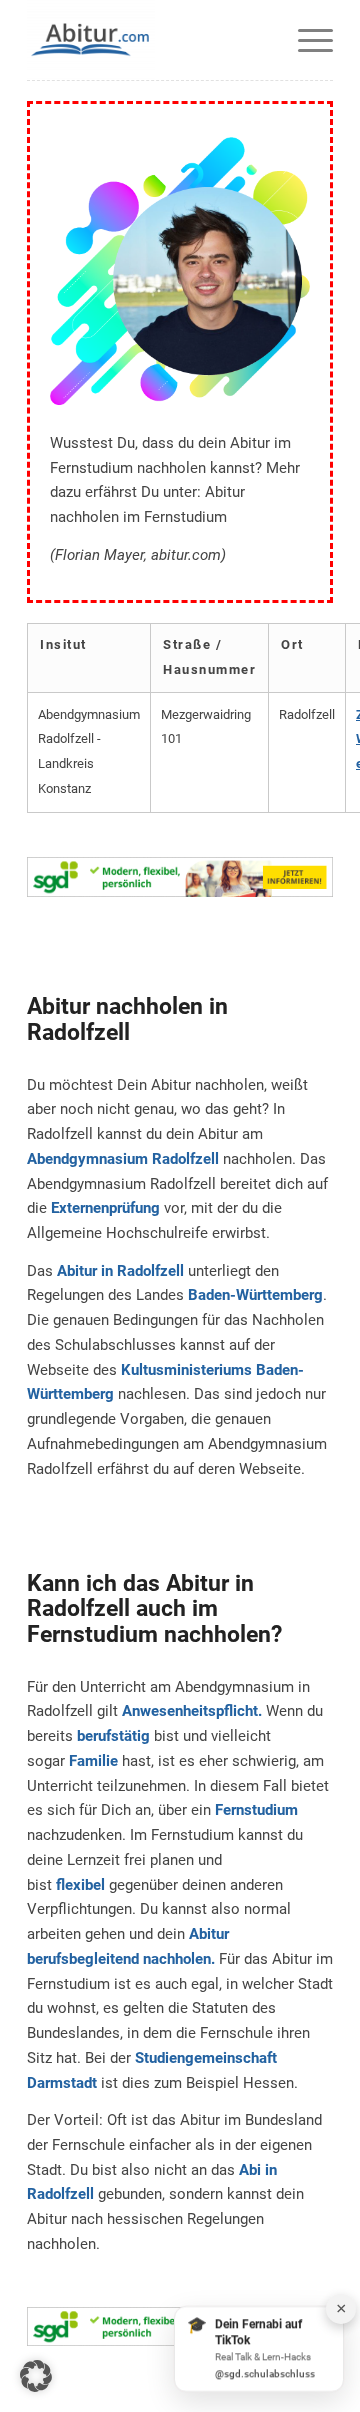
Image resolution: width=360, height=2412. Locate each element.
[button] (36, 2376)
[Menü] (305, 40)
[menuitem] (305, 40)
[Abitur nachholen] (149, 40)
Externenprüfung (105, 1208)
